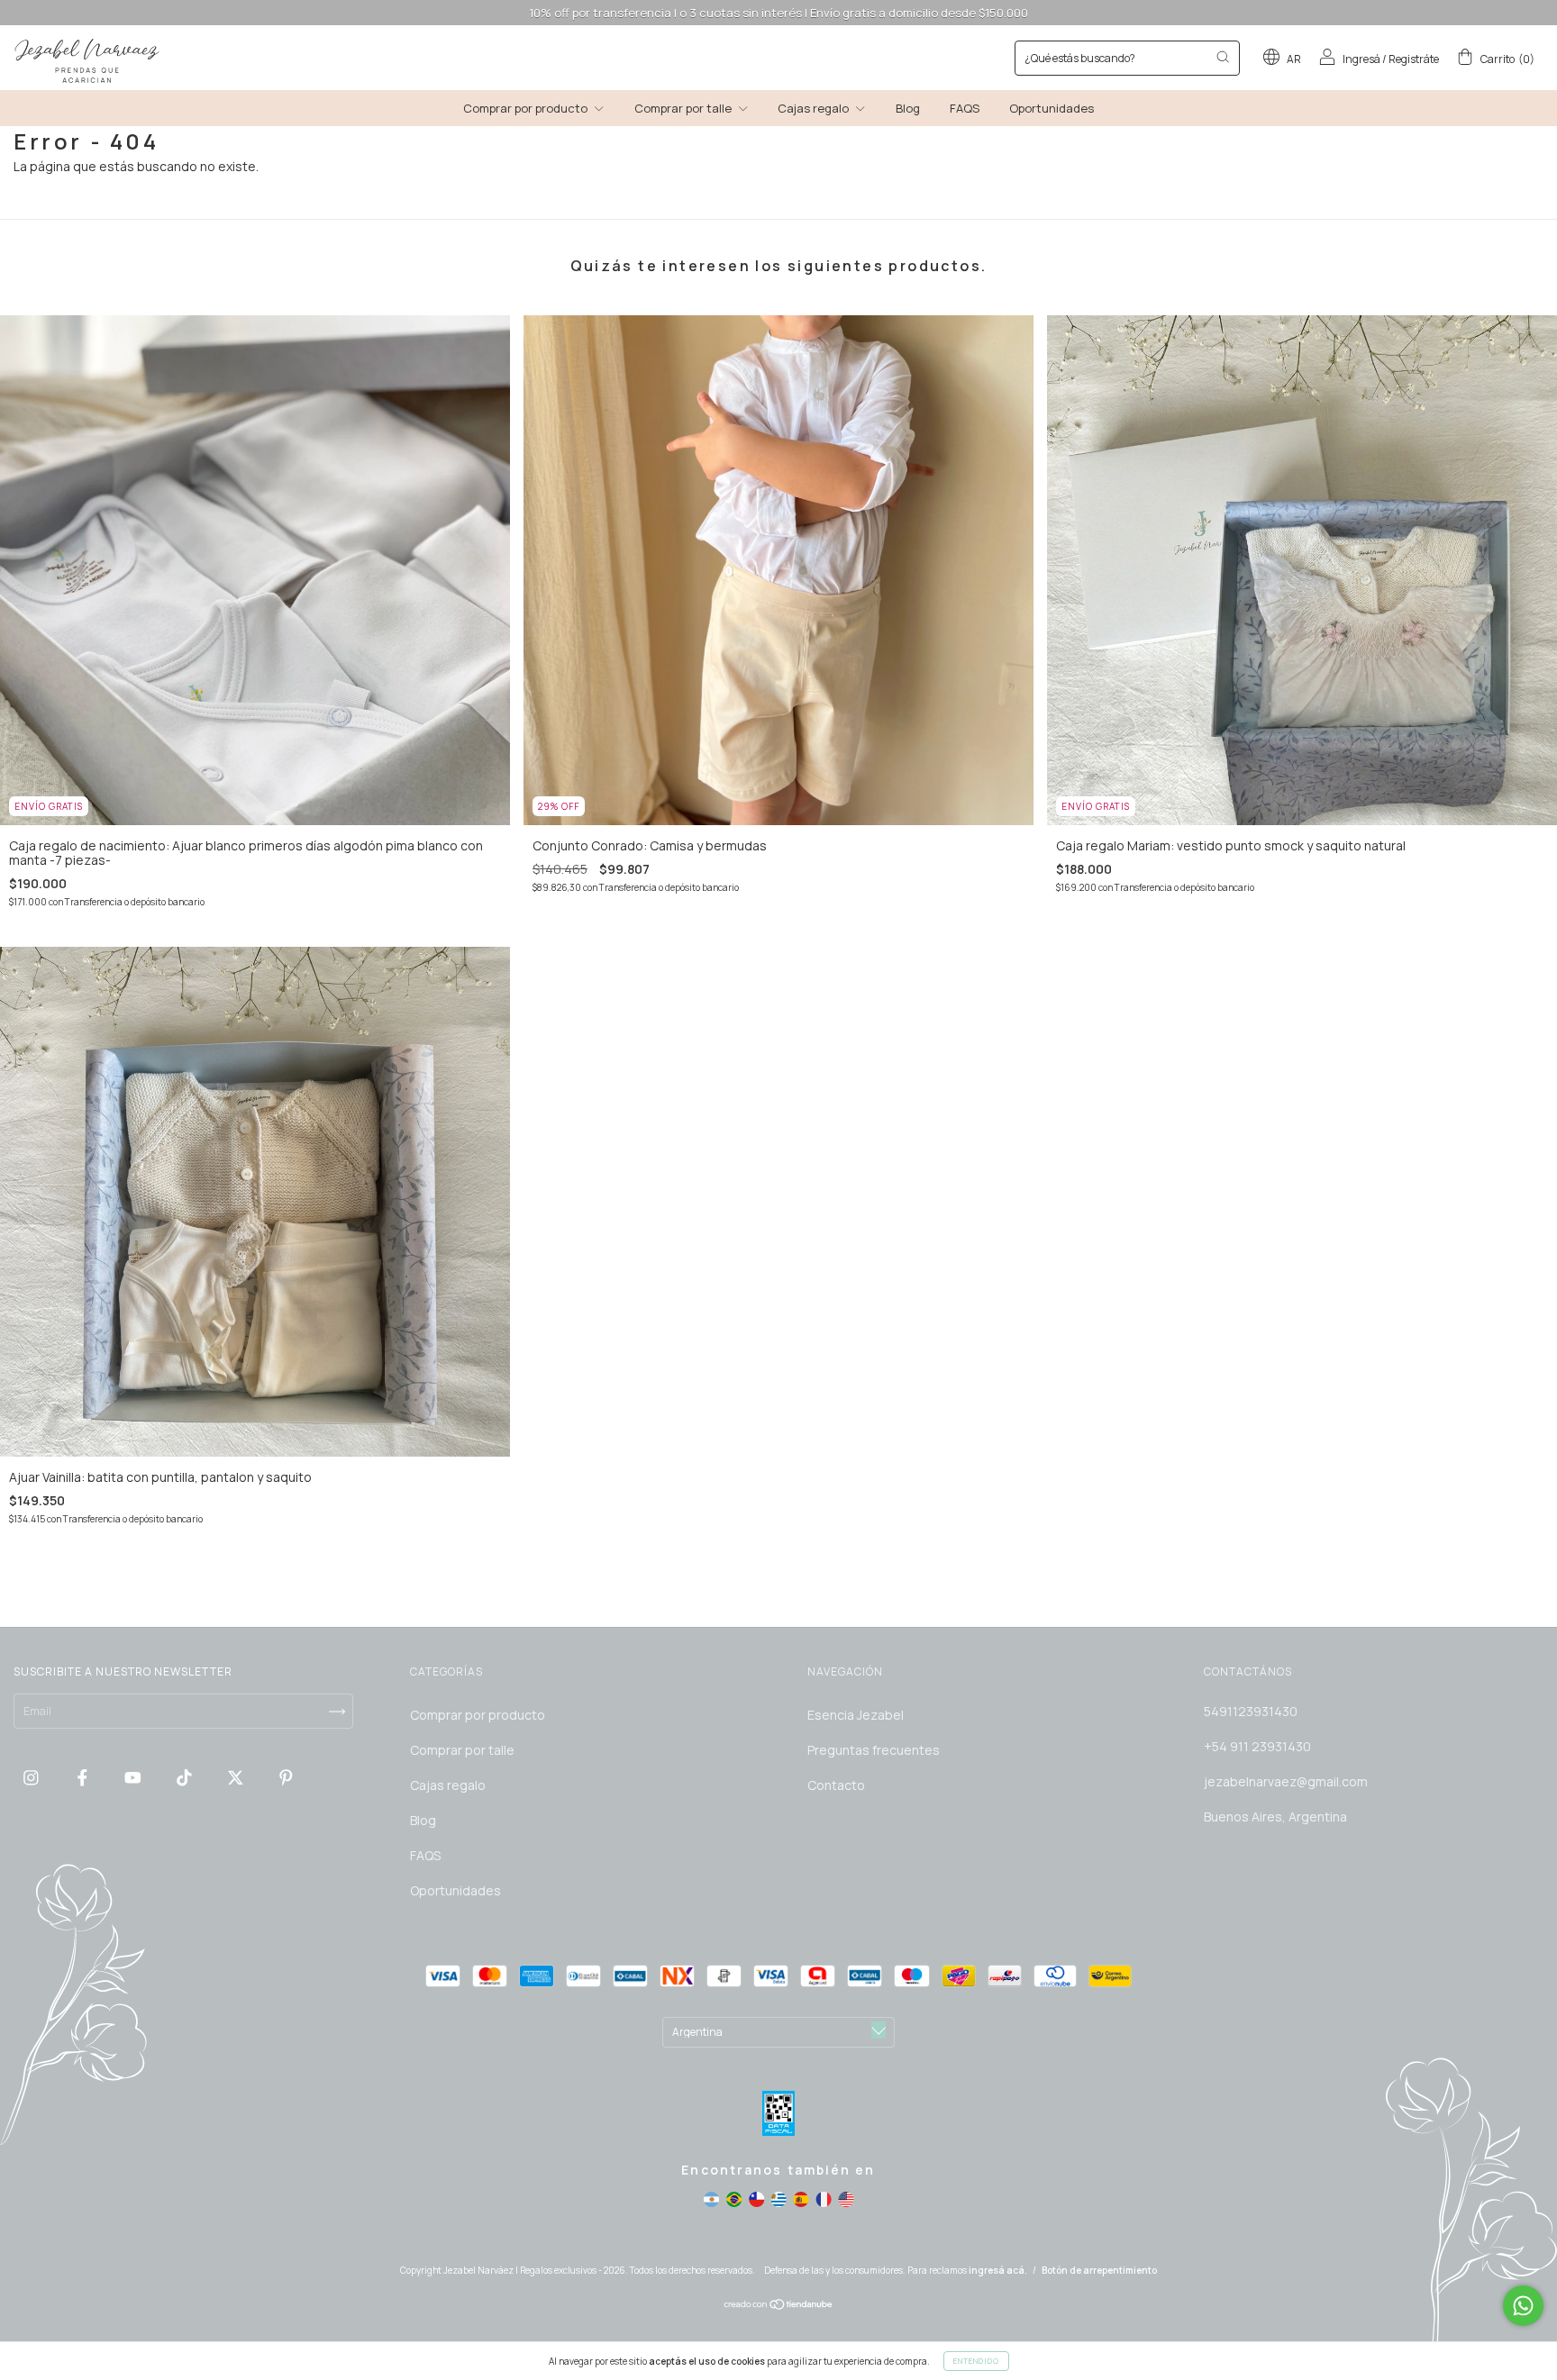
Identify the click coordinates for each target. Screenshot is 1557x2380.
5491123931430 (1251, 1711)
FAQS (965, 108)
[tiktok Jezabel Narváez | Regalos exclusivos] (186, 1777)
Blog (908, 108)
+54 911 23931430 (1257, 1746)
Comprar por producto (527, 108)
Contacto (836, 1785)
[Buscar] (1223, 57)
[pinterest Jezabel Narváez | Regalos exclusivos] (286, 1777)
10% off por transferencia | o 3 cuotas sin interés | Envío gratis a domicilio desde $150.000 (778, 13)
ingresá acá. (998, 2270)
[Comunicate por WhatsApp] (1523, 2306)
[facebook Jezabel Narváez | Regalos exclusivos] (84, 1777)
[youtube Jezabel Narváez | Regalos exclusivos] (134, 1777)
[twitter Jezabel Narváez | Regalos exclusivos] (237, 1777)
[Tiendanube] (779, 2307)
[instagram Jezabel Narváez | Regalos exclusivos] (32, 1777)
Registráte (1414, 59)
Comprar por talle (684, 108)
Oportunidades (1052, 108)
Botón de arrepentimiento (1099, 2270)
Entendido (976, 2361)
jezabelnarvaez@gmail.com (1286, 1781)
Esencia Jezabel (856, 1715)
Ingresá (1361, 59)
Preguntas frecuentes (874, 1750)
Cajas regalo (815, 108)
